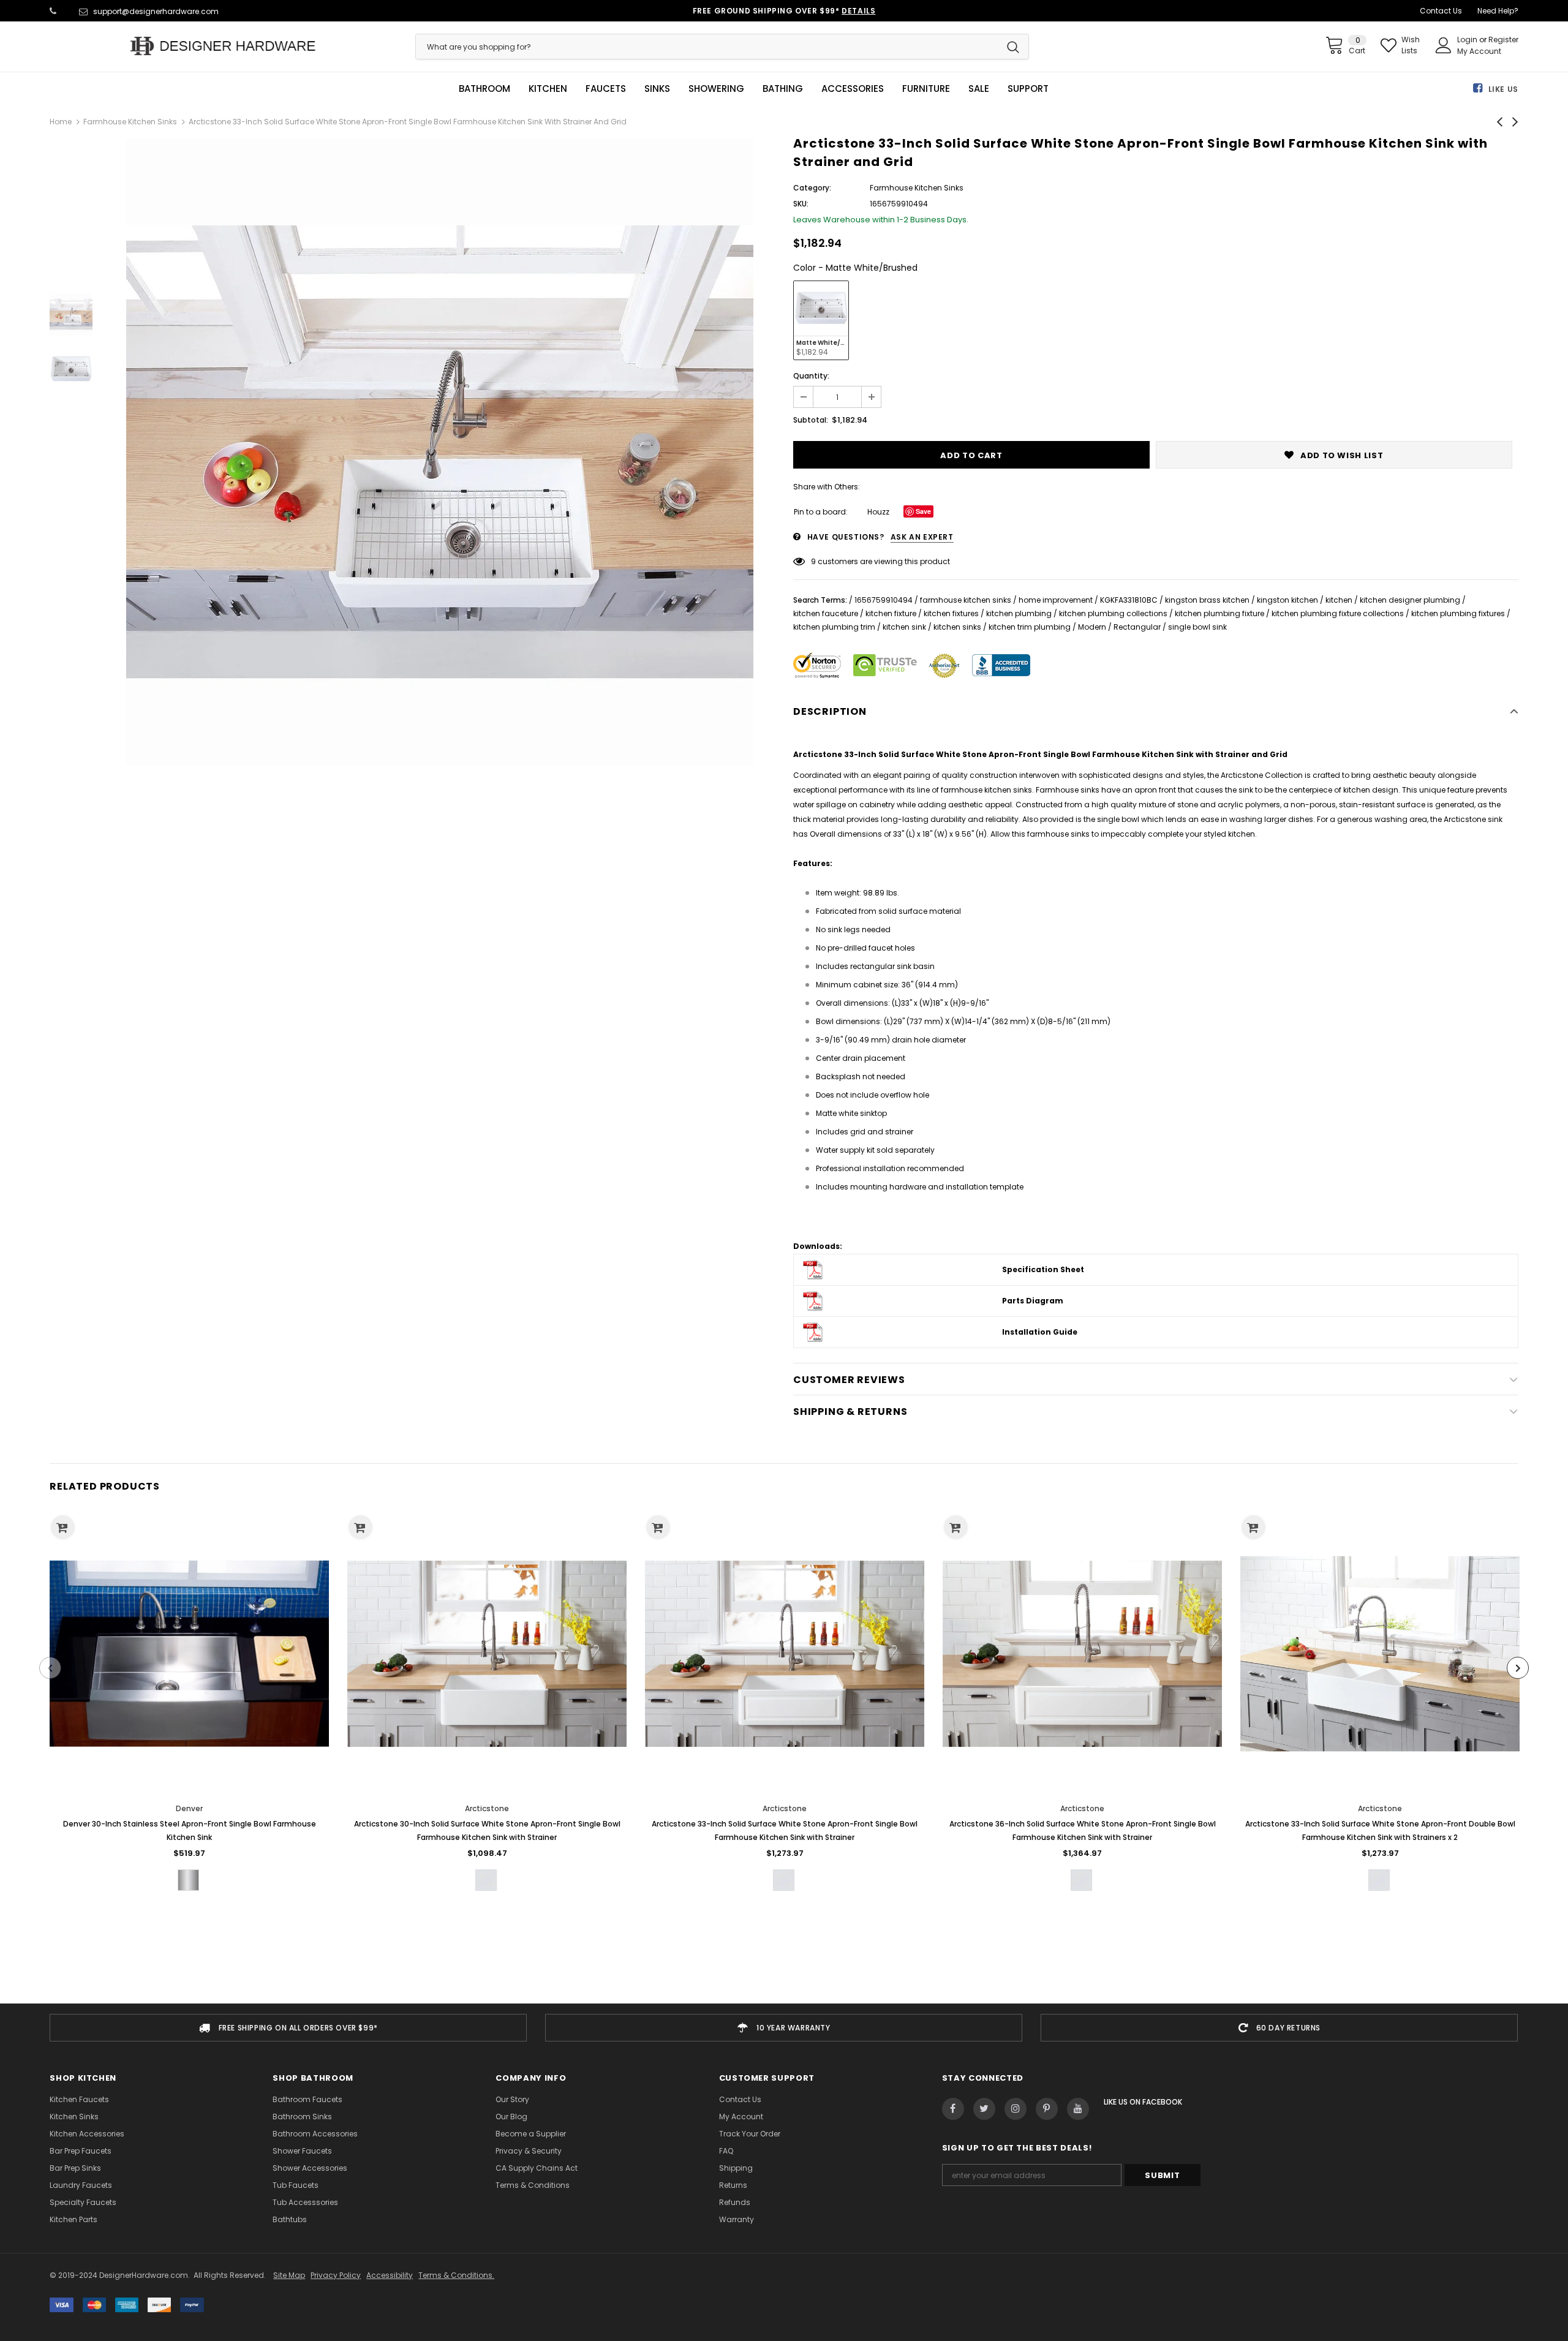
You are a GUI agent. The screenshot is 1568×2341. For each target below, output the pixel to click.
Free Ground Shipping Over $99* (784, 11)
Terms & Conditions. (456, 2275)
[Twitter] (984, 2109)
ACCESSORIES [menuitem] (853, 89)
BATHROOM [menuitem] (484, 89)
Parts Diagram (1033, 1301)
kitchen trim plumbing (1030, 627)
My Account (1479, 51)
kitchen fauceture (826, 613)
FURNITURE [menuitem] (926, 89)
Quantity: (811, 376)
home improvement (1056, 600)
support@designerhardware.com (156, 11)
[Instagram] (1016, 2109)
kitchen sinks (957, 627)
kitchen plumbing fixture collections (1338, 613)
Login (1468, 40)
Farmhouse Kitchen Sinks (130, 122)
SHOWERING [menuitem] (716, 89)
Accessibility (390, 2275)
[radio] (821, 320)
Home (61, 122)
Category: (812, 188)
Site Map (289, 2275)
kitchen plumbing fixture (1219, 613)
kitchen (1339, 600)
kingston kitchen (1287, 600)
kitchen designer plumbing (1410, 600)
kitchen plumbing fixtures (1458, 613)
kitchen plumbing (1019, 613)
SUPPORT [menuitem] (1028, 89)
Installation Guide (1040, 1332)
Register (1503, 40)
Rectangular (1137, 627)
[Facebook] (953, 2109)
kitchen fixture (891, 613)
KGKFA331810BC (1129, 600)
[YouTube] (1078, 2109)
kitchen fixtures (951, 613)
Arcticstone (487, 1808)
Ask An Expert (922, 537)
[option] (440, 452)
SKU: (801, 204)
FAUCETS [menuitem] (606, 89)
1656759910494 (884, 600)
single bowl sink (1197, 627)
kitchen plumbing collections (1113, 613)
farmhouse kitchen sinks (966, 600)
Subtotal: (811, 420)
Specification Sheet (1043, 1269)
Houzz (878, 512)
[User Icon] (1444, 45)
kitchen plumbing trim (834, 627)
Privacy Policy (336, 2275)
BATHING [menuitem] (783, 89)
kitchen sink (904, 627)
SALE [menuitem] (979, 89)
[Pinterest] (1047, 2109)
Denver (189, 1808)
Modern (1092, 627)
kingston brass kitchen (1207, 600)
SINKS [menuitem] (657, 89)
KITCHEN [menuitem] (548, 89)
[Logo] (223, 46)
